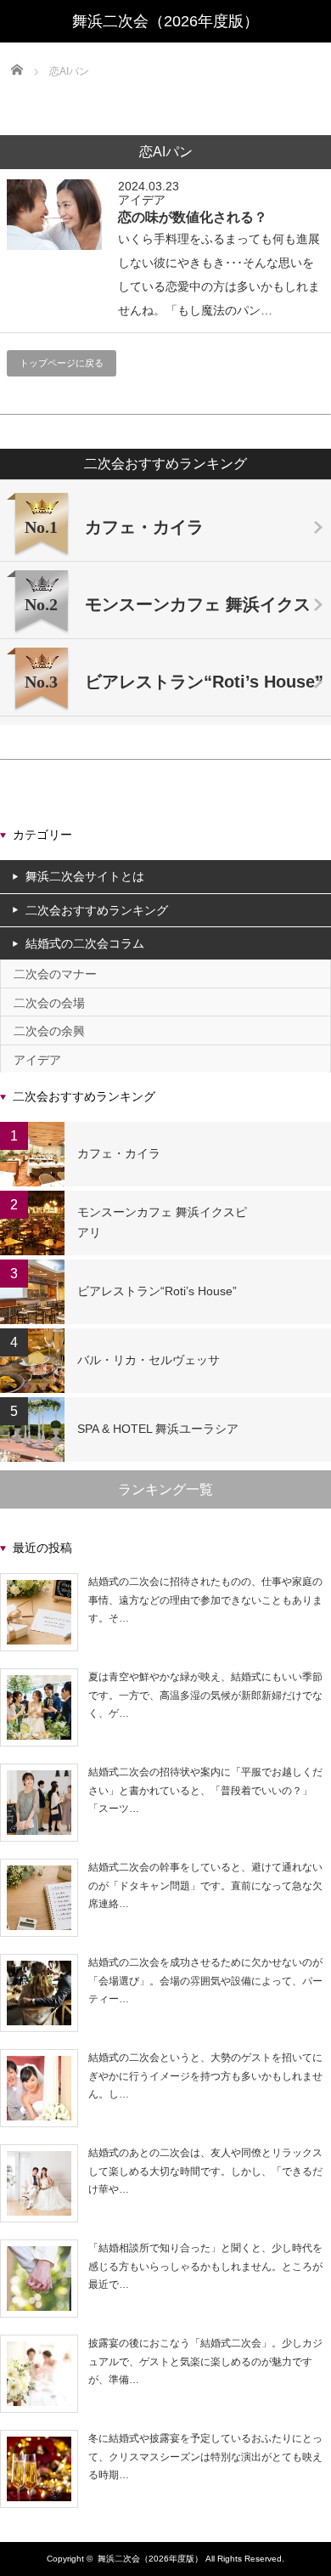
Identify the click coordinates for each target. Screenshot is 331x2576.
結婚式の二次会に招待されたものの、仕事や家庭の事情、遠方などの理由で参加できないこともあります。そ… (205, 1600)
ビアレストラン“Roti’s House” (157, 1291)
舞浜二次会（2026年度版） (150, 2559)
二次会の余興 (49, 1031)
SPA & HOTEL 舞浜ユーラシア (158, 1429)
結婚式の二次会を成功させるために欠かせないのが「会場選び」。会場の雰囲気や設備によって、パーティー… (205, 1981)
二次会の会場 (49, 1003)
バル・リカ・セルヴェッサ (149, 1360)
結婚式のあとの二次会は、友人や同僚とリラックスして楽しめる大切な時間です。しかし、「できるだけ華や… (205, 2171)
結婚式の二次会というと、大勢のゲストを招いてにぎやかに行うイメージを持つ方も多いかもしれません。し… (205, 2076)
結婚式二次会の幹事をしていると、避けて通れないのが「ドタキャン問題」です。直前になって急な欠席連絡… (205, 1885)
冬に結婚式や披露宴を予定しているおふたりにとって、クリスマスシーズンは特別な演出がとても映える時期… (205, 2457)
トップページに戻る (62, 363)
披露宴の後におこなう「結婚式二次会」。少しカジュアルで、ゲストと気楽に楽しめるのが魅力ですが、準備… (205, 2361)
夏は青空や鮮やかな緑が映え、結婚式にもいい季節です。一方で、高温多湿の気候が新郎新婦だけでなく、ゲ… (205, 1695)
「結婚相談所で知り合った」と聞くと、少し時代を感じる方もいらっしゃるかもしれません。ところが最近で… (205, 2266)
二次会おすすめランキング (97, 910)
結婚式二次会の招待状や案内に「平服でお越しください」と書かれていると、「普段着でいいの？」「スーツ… (205, 1790)
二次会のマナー (55, 974)
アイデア (142, 200)
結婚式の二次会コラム (85, 943)
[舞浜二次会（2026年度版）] (165, 21)
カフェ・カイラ (119, 1153)
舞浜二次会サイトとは (85, 876)
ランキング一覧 (165, 1489)
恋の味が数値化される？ (193, 217)
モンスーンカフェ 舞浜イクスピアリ (162, 1222)
